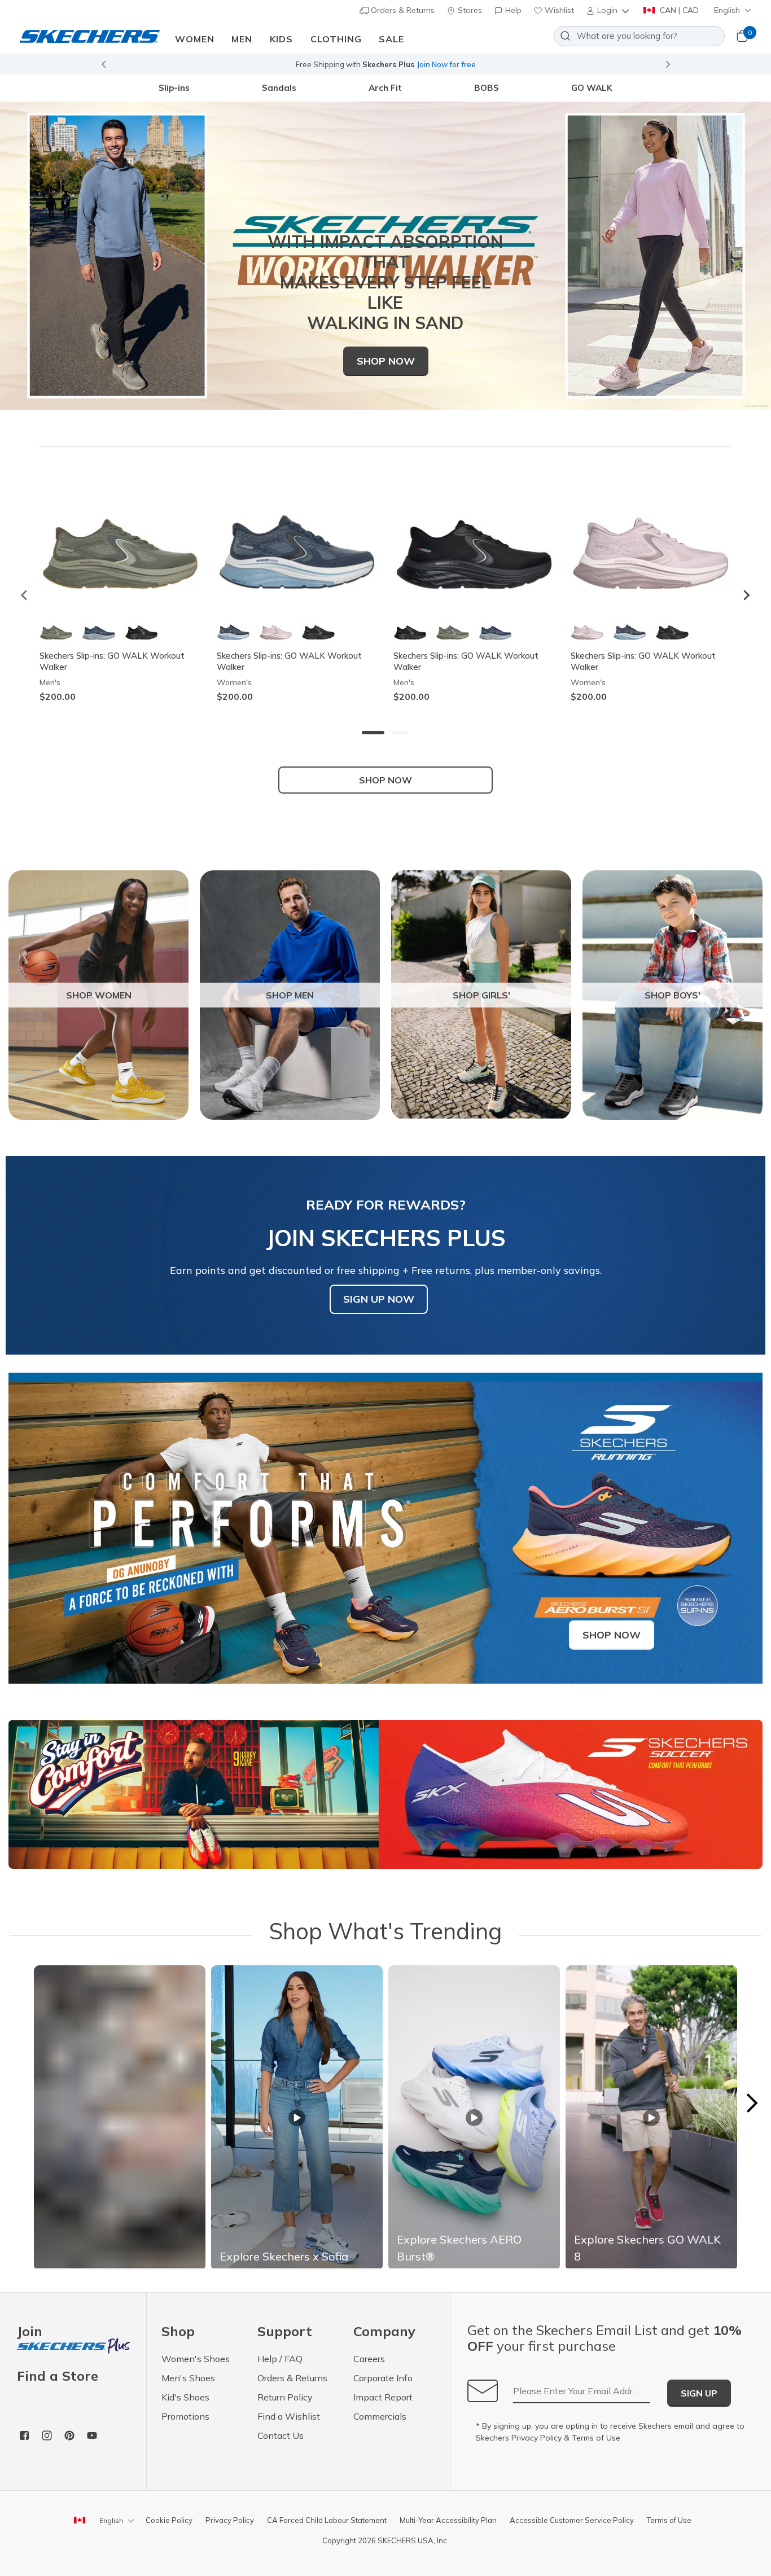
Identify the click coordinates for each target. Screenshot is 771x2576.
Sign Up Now (379, 1299)
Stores (469, 10)
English (727, 10)
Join (30, 2332)
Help (512, 10)
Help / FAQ (280, 2359)
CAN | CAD (678, 10)
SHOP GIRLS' (481, 995)
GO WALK (592, 88)
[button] (609, 10)
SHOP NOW (385, 780)
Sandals (279, 88)
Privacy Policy (536, 2438)
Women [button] (195, 39)
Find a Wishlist (289, 2416)
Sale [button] (391, 39)
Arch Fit (385, 88)
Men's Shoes (188, 2378)
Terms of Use (596, 2438)
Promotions (185, 2416)
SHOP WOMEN (99, 995)
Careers (369, 2359)
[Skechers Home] (90, 36)
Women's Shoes (196, 2359)
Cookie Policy (169, 2520)
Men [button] (242, 39)
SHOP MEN (290, 995)
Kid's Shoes (185, 2397)
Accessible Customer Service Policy (572, 2520)
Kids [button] (281, 39)
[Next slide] (668, 64)
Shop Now (386, 361)
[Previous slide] (103, 64)
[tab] (373, 733)
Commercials (380, 2416)
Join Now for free (446, 64)
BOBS (487, 88)
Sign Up (699, 2393)
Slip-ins (174, 88)
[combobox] (639, 36)
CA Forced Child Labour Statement (327, 2520)
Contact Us (281, 2435)
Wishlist (558, 10)
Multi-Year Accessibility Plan (448, 2520)
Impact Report (383, 2397)
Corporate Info (383, 2378)
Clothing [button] (336, 39)
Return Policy (285, 2397)
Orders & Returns (402, 10)
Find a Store (58, 2376)
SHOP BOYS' (673, 995)
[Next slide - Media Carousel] (751, 2103)
